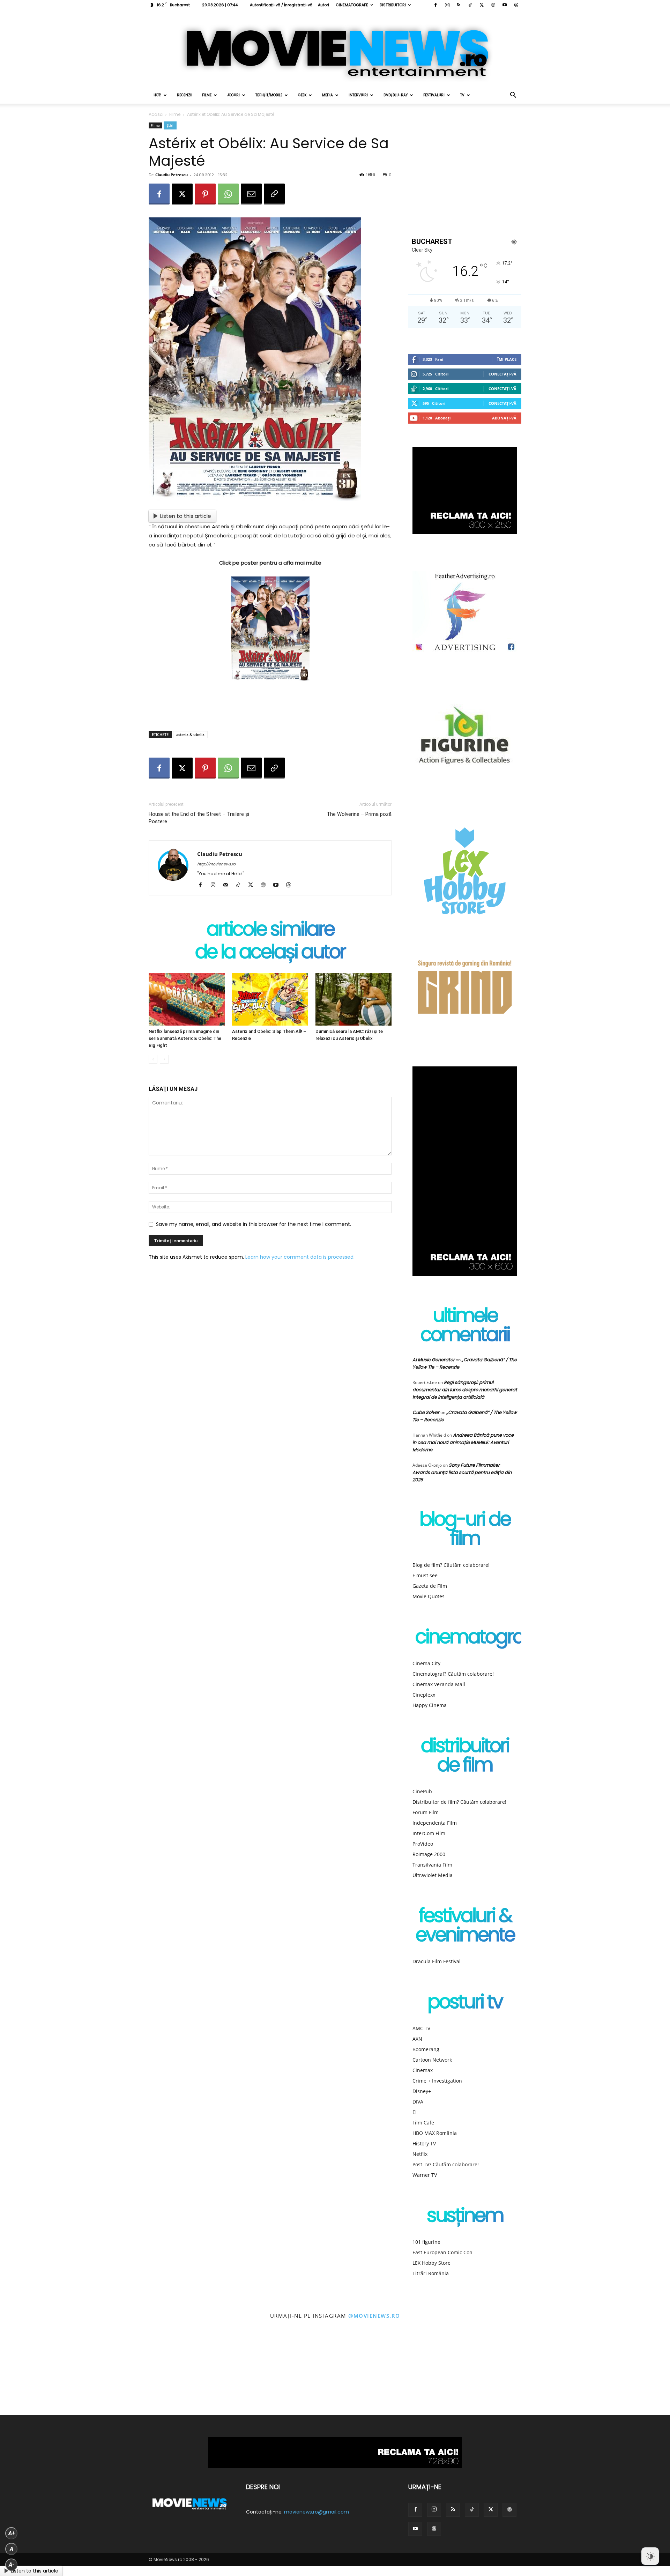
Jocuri (233, 95)
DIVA (418, 2102)
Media (327, 95)
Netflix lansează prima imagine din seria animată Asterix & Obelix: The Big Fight (185, 1038)
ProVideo (423, 1844)
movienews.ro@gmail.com (317, 2512)
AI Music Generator (434, 1360)
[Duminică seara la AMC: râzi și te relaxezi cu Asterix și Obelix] (353, 999)
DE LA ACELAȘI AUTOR (270, 953)
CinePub (422, 1791)
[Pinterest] (205, 194)
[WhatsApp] (228, 194)
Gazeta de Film (430, 1586)
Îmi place (507, 359)
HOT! (157, 95)
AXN (417, 2039)
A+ (12, 2533)
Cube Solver (426, 1412)
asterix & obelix (190, 734)
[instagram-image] (42, 2373)
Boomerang (426, 2049)
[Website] (493, 5)
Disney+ (422, 2091)
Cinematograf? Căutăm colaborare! (453, 1674)
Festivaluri (434, 95)
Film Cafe (423, 2123)
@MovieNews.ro (374, 2316)
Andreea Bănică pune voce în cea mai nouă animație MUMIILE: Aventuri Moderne (463, 1442)
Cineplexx (424, 1695)
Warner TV (425, 2175)
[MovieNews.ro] (335, 49)
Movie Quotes (429, 1596)
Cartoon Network (432, 2060)
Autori (323, 5)
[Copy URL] (274, 194)
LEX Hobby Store (431, 2263)
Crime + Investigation (437, 2081)
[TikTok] (470, 5)
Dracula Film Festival (437, 1961)
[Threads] (516, 5)
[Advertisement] (270, 708)
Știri (170, 125)
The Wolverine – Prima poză (359, 814)
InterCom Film (429, 1833)
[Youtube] (505, 5)
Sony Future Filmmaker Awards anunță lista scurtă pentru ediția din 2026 (462, 1472)
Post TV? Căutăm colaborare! (446, 2164)
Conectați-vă (502, 374)
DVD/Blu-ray (396, 95)
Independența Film (435, 1823)
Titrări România (431, 2273)
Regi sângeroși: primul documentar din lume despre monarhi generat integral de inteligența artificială (465, 1390)
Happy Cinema (430, 1705)
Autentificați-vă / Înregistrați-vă (281, 5)
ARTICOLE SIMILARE (270, 930)
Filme (207, 95)
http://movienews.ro (216, 864)
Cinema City (426, 1663)
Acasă (156, 114)
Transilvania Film (432, 1865)
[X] (482, 5)
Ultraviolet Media (433, 1875)
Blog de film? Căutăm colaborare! (451, 1565)
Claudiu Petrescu (172, 175)
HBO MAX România (435, 2133)
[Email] (251, 194)
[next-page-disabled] (164, 1059)
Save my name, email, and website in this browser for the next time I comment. (254, 1224)
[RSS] (459, 5)
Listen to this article (186, 516)
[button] (513, 96)
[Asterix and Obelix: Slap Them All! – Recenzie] (270, 999)
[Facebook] (435, 5)
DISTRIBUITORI (393, 5)
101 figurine (426, 2242)
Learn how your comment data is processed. (300, 1257)
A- (12, 2565)
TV (462, 95)
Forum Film (426, 1812)
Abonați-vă (504, 418)
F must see (425, 1575)
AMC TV (421, 2028)
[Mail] (228, 885)
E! (415, 2112)
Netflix (420, 2154)
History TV (424, 2143)
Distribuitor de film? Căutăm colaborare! (459, 1802)
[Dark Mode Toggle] (650, 2556)
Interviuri (358, 95)
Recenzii (185, 95)
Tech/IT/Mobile (269, 95)
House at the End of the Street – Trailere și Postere (199, 818)
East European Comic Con (442, 2252)
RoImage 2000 (429, 1854)
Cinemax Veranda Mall (439, 1684)
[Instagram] (447, 5)
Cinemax (423, 2070)
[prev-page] (153, 1059)
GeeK (302, 95)
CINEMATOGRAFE (352, 5)
